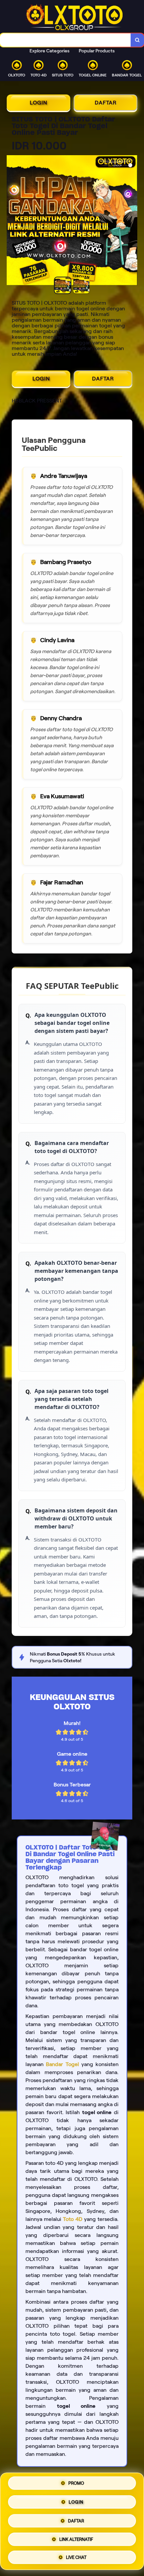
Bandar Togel (62, 2064)
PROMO (76, 2485)
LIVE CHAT (76, 2555)
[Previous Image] (12, 221)
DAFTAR (106, 103)
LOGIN (39, 103)
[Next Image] (132, 221)
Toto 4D (73, 2219)
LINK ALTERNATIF (76, 2537)
